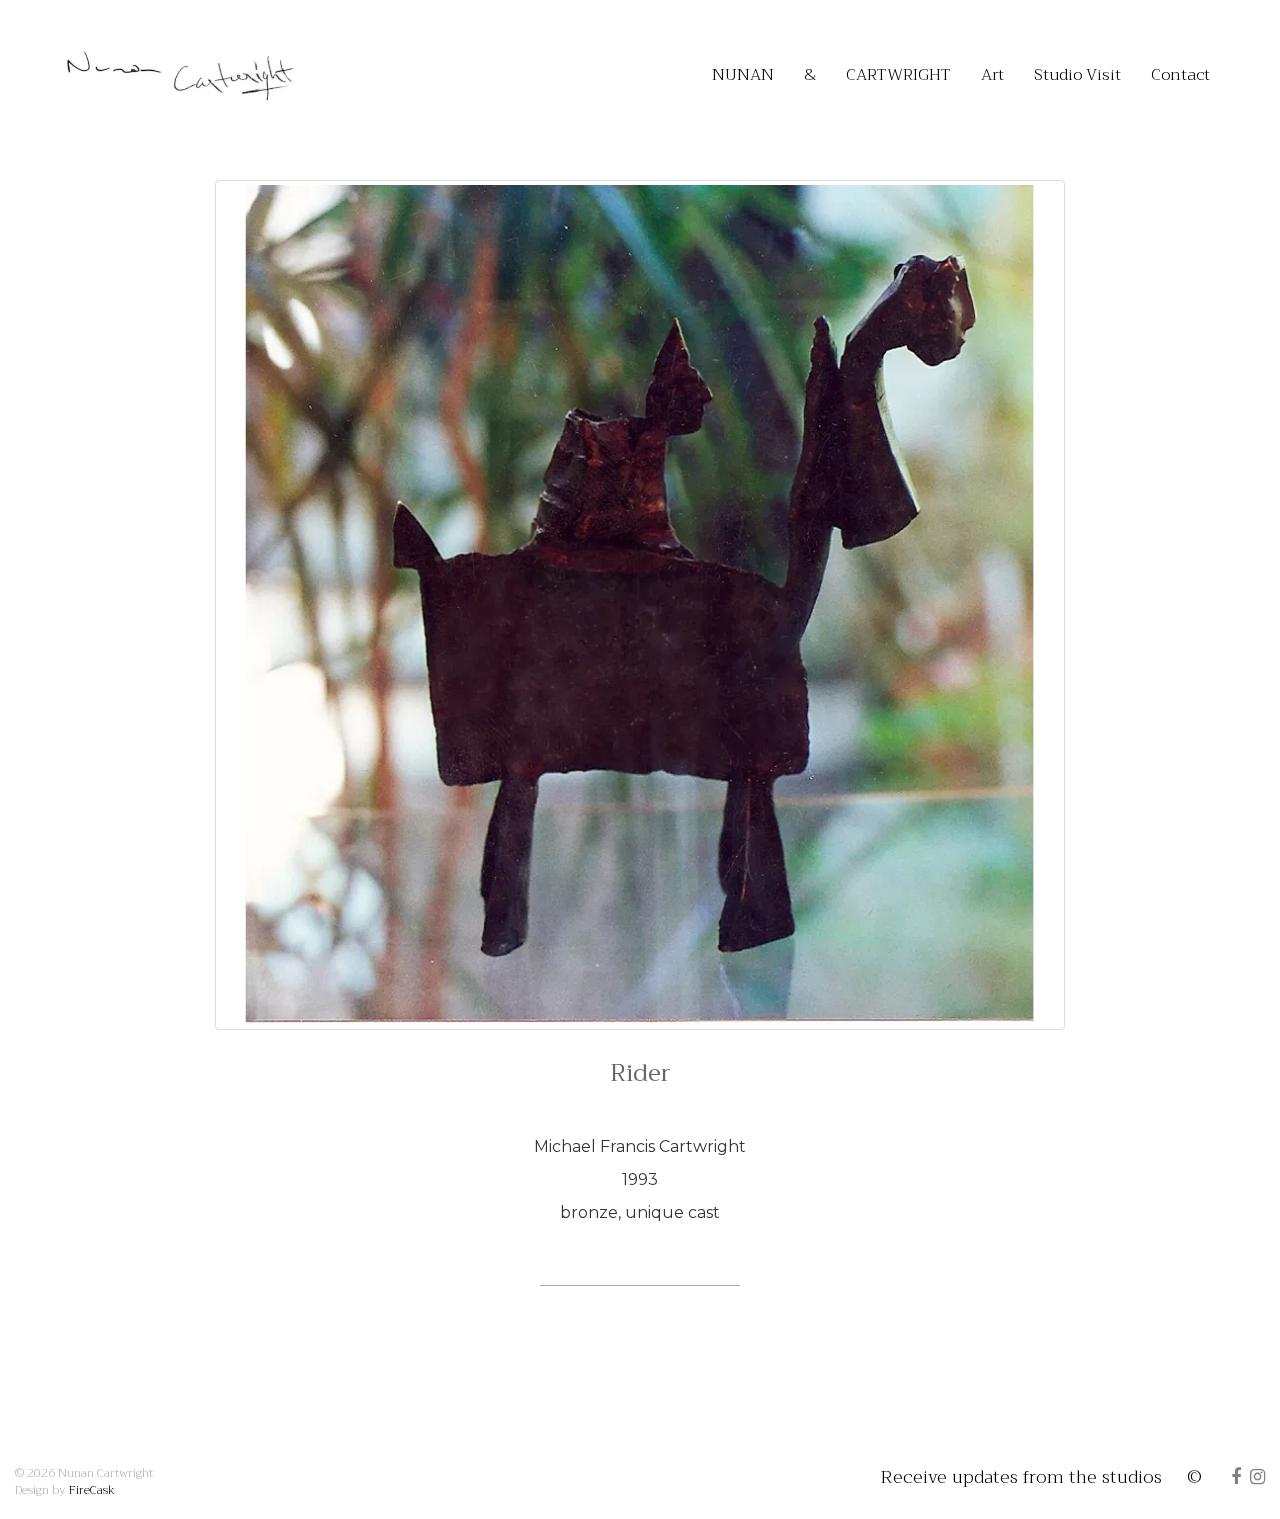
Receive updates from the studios (1021, 1477)
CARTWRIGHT (898, 75)
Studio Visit (1077, 75)
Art (992, 75)
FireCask (92, 1490)
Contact (1180, 75)
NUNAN (743, 75)
